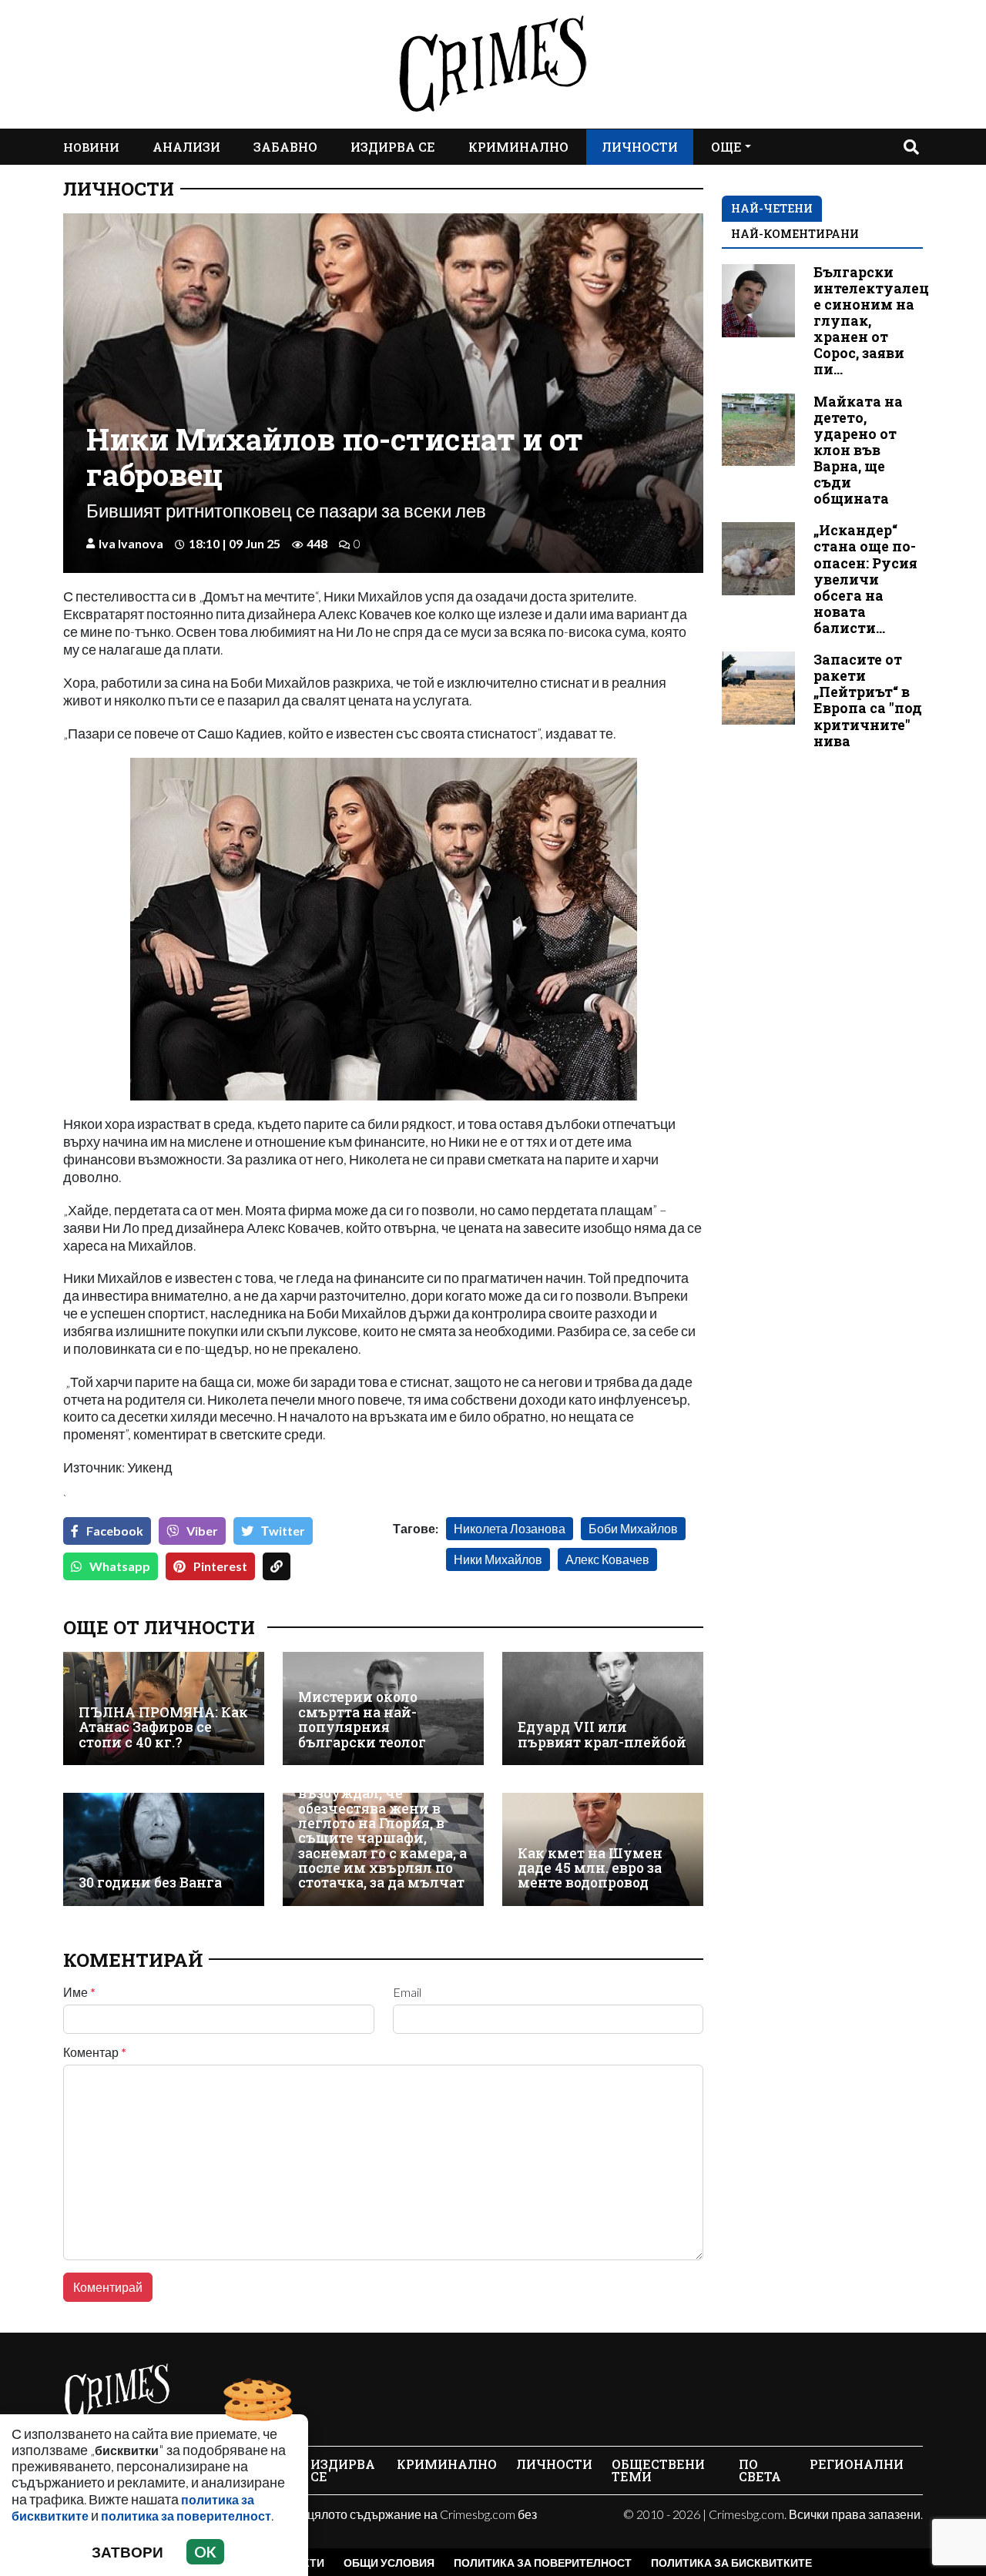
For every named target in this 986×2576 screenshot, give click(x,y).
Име (79, 1992)
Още (726, 147)
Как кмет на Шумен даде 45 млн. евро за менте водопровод (590, 1868)
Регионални (857, 2464)
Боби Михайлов (633, 1528)
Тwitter (283, 1531)
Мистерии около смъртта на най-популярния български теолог (362, 1719)
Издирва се (393, 147)
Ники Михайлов (498, 1559)
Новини (91, 147)
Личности (640, 147)
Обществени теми (658, 2470)
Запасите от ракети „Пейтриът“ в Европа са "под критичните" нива (868, 700)
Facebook (115, 1531)
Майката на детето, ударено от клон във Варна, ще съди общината (858, 451)
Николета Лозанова (510, 1528)
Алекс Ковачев (607, 1559)
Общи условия (389, 2563)
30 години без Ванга (150, 1883)
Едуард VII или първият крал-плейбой (602, 1735)
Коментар (95, 2052)
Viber (202, 1531)
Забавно (285, 147)
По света (760, 2470)
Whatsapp (120, 1566)
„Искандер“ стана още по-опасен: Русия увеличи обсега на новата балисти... (865, 579)
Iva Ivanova (131, 543)
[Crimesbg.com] (117, 2391)
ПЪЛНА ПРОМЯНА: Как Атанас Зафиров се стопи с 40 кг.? (163, 1727)
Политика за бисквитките (731, 2563)
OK (205, 2552)
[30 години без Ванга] (164, 1849)
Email (407, 1992)
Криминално (518, 147)
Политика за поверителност (543, 2563)
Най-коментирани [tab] (795, 234)
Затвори (127, 2552)
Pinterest (220, 1566)
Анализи (186, 147)
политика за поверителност (186, 2516)
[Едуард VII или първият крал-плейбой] (603, 1708)
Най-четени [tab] (772, 208)
